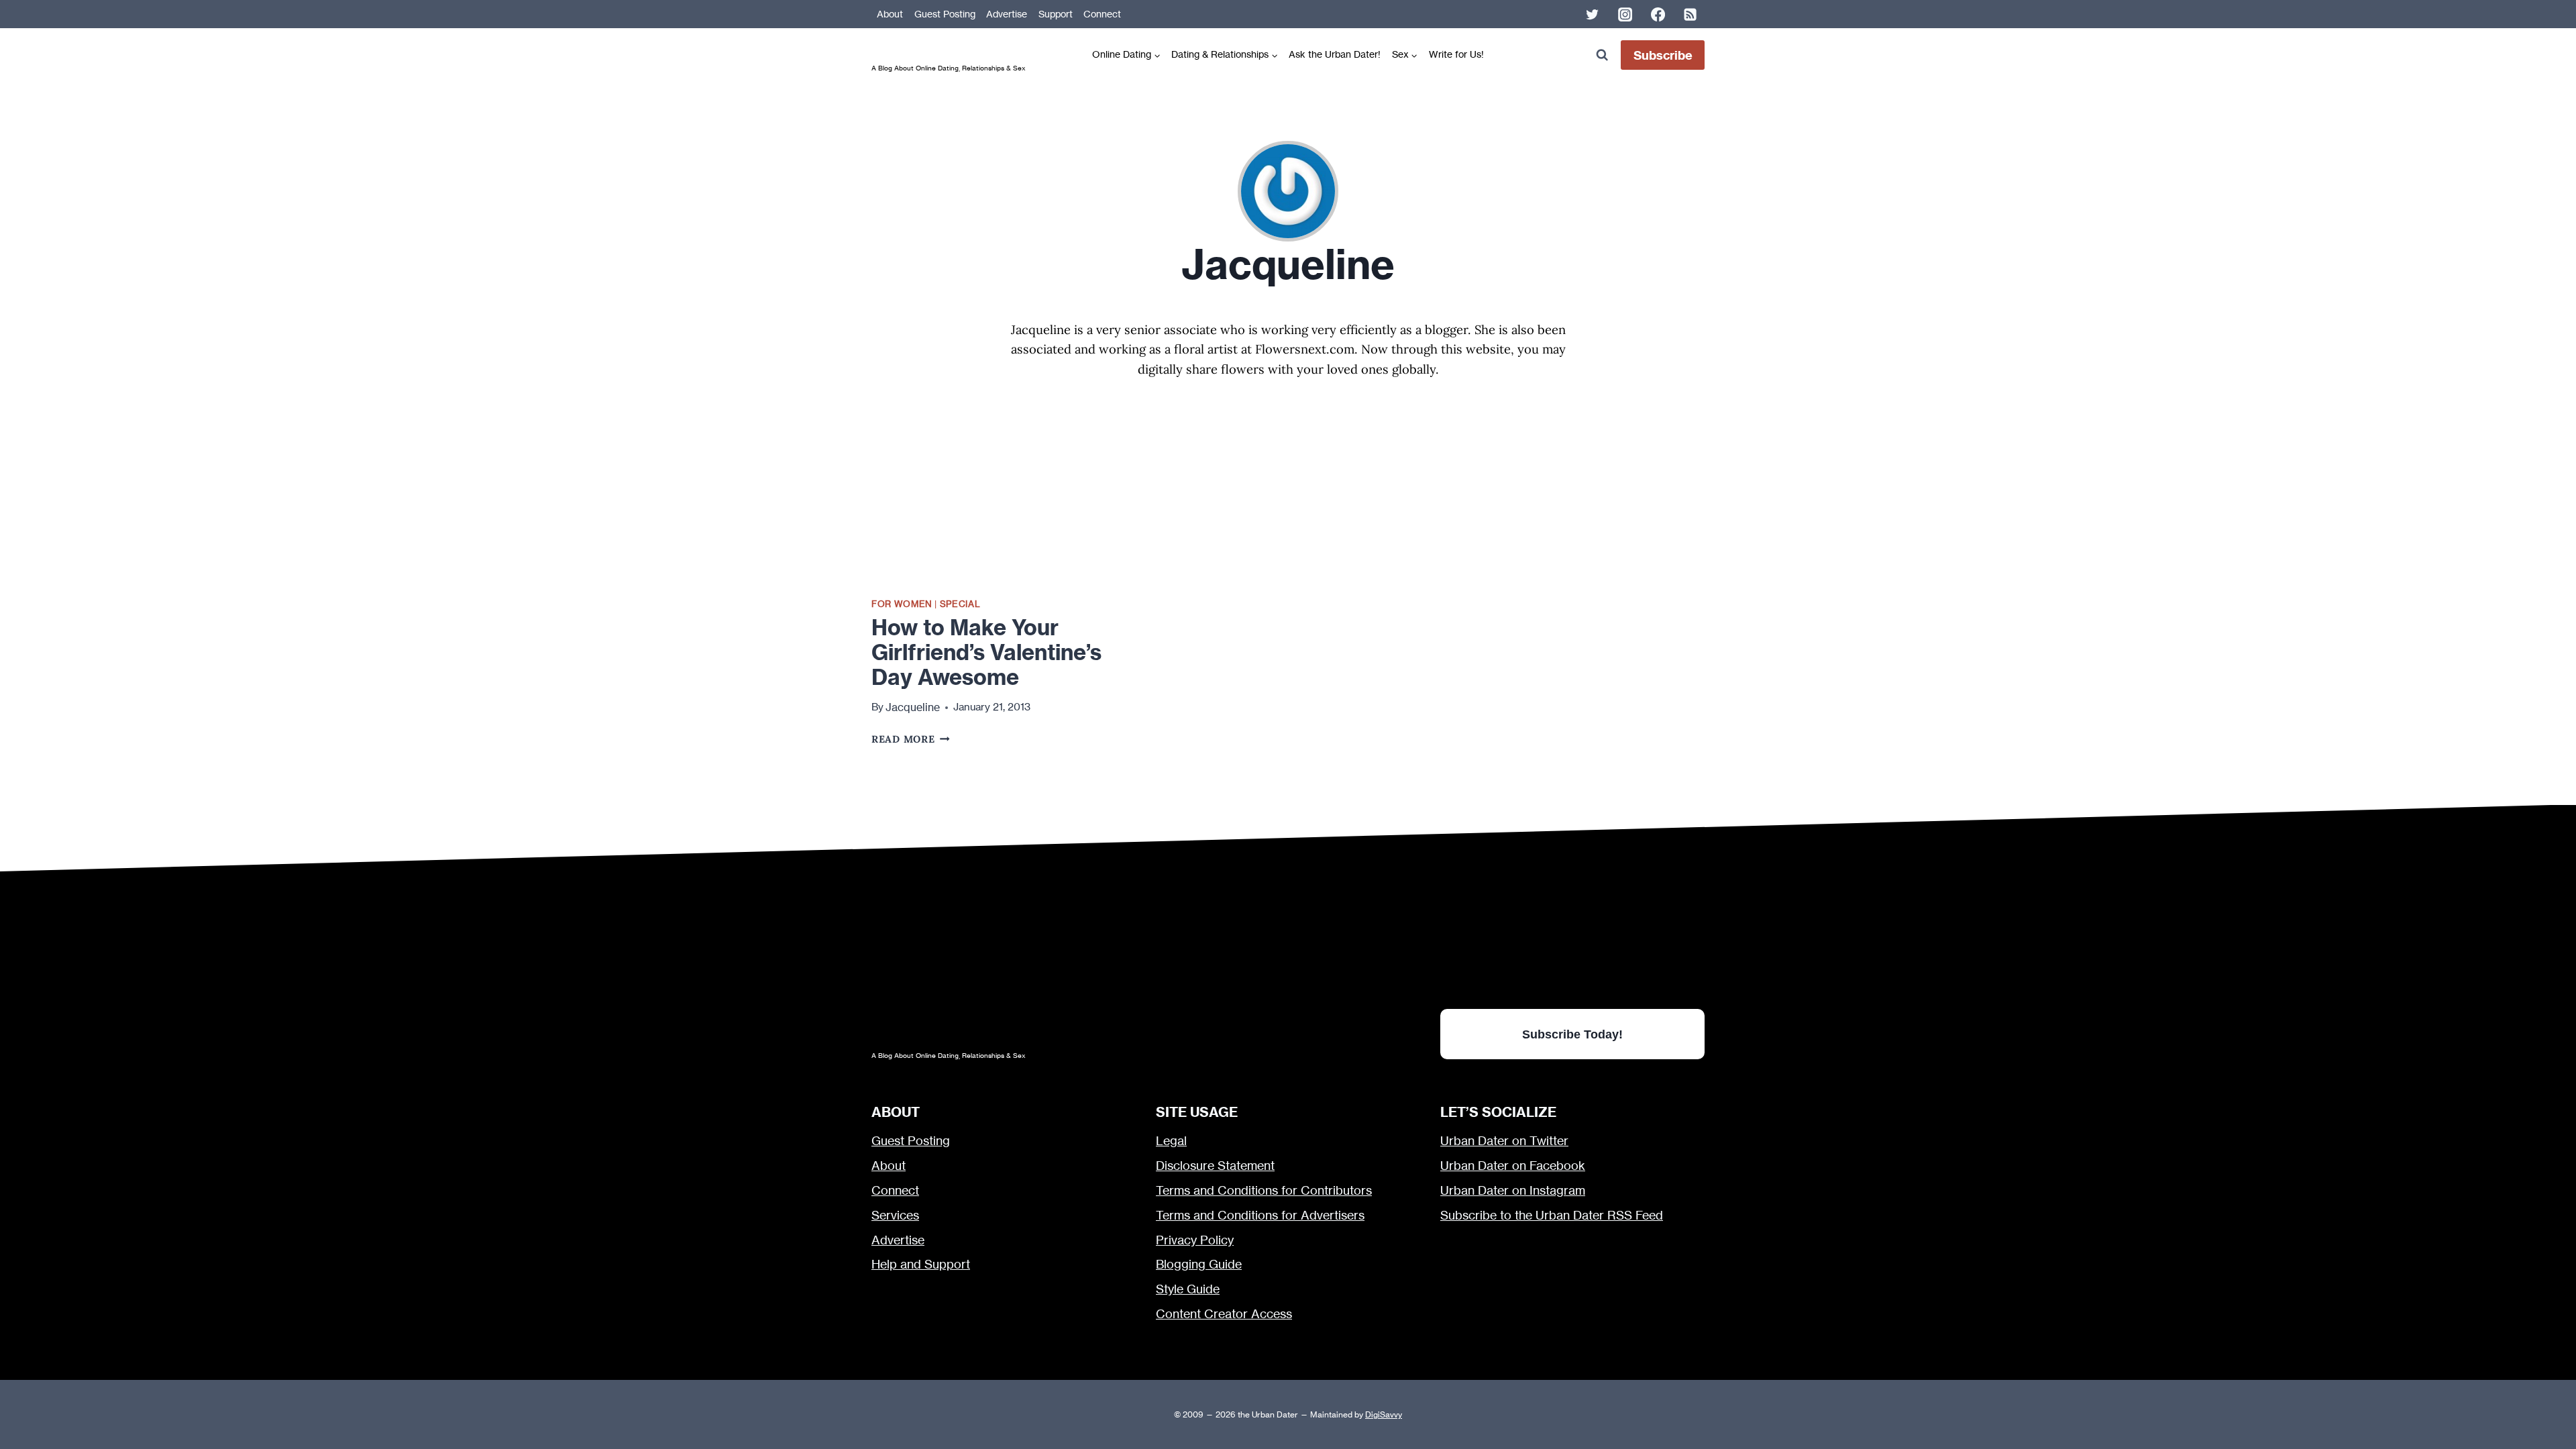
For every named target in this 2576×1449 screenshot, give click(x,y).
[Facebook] (1658, 14)
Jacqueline (913, 707)
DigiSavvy (1384, 1414)
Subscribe (1663, 55)
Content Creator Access (1224, 1314)
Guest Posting (945, 14)
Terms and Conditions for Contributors (1264, 1190)
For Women (902, 604)
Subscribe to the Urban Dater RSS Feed (1552, 1215)
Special (960, 604)
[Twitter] (1593, 14)
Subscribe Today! (1572, 1034)
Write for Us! (1456, 54)
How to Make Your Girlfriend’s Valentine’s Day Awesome (986, 652)
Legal (1171, 1141)
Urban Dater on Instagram (1513, 1190)
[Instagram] (1625, 14)
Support (1056, 14)
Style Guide (1188, 1289)
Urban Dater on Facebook (1513, 1166)
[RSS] (1690, 14)
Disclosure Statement (1215, 1166)
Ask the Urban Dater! (1335, 54)
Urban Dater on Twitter (1504, 1141)
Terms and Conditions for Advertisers (1260, 1215)
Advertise (1007, 14)
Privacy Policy (1195, 1240)
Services (895, 1215)
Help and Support (921, 1264)
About (890, 14)
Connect (1102, 14)
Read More (911, 739)
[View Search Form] (1602, 55)
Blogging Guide (1199, 1264)
